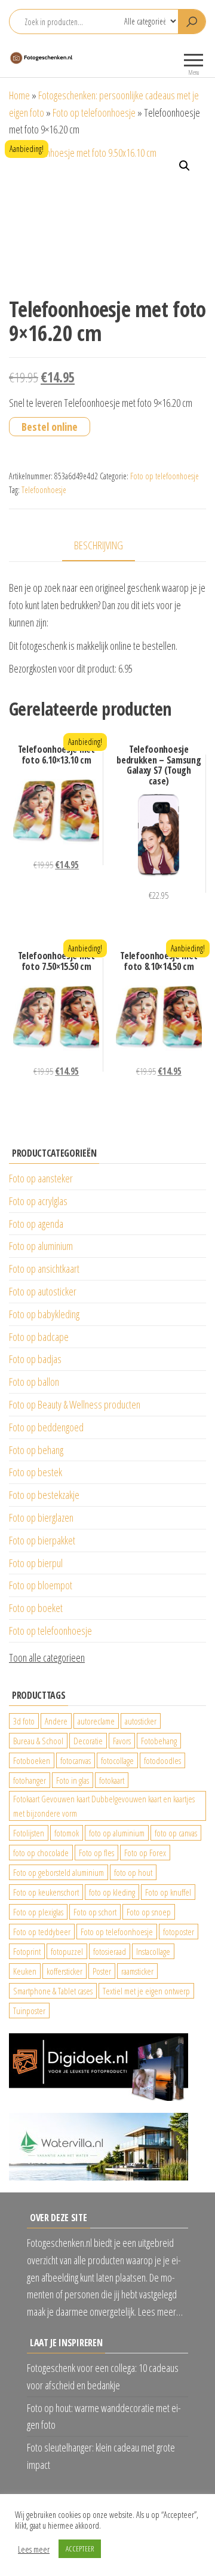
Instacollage (153, 1951)
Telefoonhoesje (44, 490)
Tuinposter (29, 2011)
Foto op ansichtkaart (44, 1269)
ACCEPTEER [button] (80, 2548)
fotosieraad (110, 1951)
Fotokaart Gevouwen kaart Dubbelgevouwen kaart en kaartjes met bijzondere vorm (104, 1806)
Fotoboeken (32, 1760)
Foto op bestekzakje (44, 1495)
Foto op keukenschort (46, 1892)
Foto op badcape (39, 1337)
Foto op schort (95, 1912)
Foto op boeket (36, 1608)
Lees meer (34, 2549)
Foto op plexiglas (38, 1912)
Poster (102, 1971)
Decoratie (88, 1741)
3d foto (24, 1721)
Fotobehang (159, 1741)
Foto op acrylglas (38, 1201)
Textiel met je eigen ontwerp (146, 1991)
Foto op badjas (35, 1359)
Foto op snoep (149, 1912)
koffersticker (64, 1971)
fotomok (67, 1833)
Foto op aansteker (41, 1178)
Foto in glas (73, 1780)
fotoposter (179, 1932)
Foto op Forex (145, 1853)
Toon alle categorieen (47, 1657)
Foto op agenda (36, 1224)
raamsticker (137, 1971)
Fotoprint (27, 1951)
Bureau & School (38, 1741)
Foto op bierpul (36, 1563)
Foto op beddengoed (46, 1427)
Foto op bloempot (41, 1585)
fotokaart (112, 1780)
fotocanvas (76, 1760)
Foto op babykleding (44, 1314)
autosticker (141, 1721)
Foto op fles (96, 1853)
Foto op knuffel (168, 1892)
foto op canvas (176, 1833)
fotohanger (30, 1780)
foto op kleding (112, 1892)
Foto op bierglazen (41, 1517)
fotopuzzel (67, 1951)
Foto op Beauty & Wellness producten (75, 1404)
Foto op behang (36, 1450)
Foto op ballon (34, 1382)
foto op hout (133, 1872)
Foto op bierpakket (42, 1540)
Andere (56, 1721)
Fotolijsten (29, 1833)
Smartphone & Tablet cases (53, 1991)
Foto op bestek (36, 1472)
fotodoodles (162, 1760)
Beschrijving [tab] (99, 545)
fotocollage (117, 1760)
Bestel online (50, 427)
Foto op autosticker (43, 1291)
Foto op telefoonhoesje (94, 112)
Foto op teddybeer (42, 1932)
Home (19, 95)
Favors (122, 1741)
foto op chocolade (41, 1853)
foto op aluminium (117, 1833)
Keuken (25, 1971)
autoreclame (96, 1721)
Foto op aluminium (41, 1246)
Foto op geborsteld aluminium (59, 1872)
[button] (185, 166)
